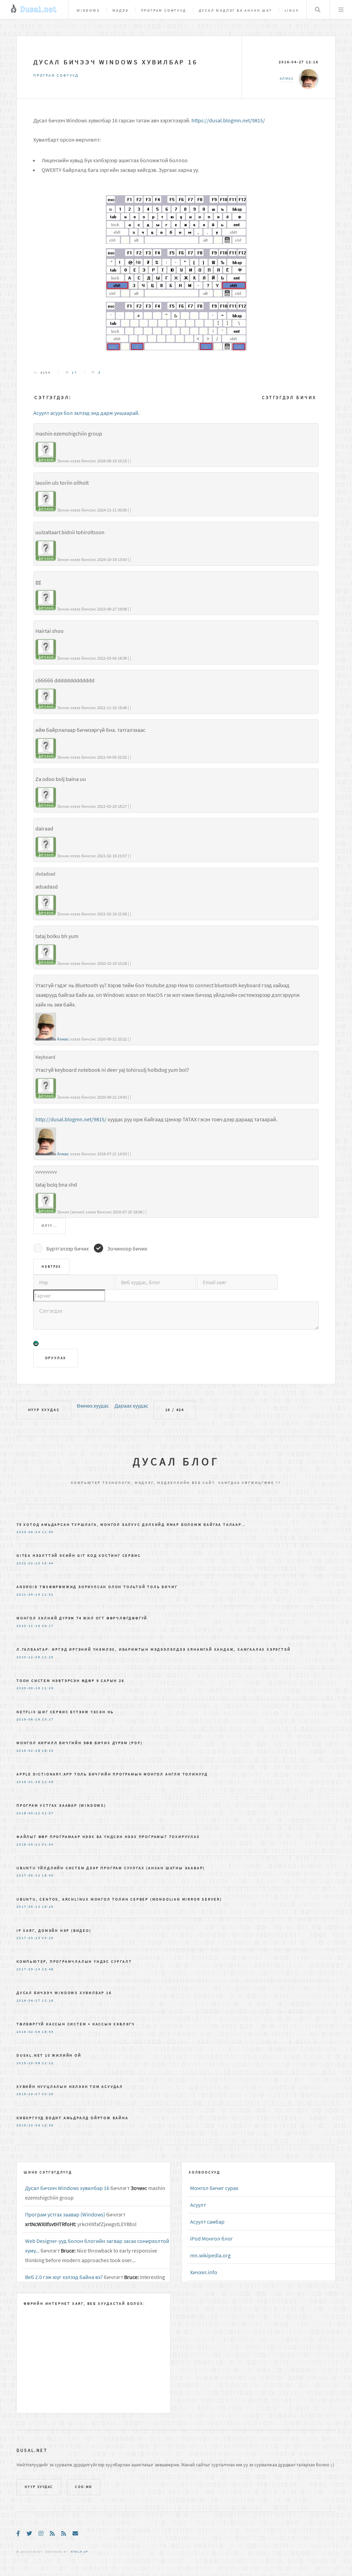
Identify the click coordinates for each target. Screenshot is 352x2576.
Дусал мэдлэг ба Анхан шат (235, 10)
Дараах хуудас (131, 1406)
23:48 (48, 1969)
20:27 (48, 1719)
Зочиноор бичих (127, 1248)
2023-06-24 (29, 1532)
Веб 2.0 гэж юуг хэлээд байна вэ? (64, 2277)
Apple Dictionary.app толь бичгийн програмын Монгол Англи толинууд (112, 1774)
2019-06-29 (29, 1719)
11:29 (48, 1688)
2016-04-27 (29, 2001)
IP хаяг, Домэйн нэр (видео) (54, 1930)
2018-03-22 (29, 1813)
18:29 (48, 1907)
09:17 (48, 1626)
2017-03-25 (29, 1938)
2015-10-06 (29, 2125)
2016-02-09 (29, 2032)
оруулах (56, 1358)
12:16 (48, 2001)
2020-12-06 (29, 1657)
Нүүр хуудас (44, 1410)
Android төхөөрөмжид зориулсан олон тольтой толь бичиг (97, 1587)
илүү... (49, 1226)
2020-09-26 (29, 1688)
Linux (292, 10)
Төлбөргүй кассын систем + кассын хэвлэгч (76, 2024)
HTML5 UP (79, 2552)
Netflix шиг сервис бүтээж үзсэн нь (65, 1712)
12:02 (48, 1595)
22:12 (48, 2063)
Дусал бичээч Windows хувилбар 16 (115, 62)
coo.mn (83, 2487)
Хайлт (318, 10)
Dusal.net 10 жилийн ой (49, 2055)
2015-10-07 (29, 2094)
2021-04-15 (29, 1595)
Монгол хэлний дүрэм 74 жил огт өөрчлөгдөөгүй (82, 1618)
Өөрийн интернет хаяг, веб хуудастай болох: (85, 2303)
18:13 (48, 1751)
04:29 (48, 1938)
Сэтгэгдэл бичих (289, 398)
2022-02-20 (29, 1563)
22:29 (48, 1657)
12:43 (48, 1782)
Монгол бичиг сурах (214, 2188)
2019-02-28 (29, 1751)
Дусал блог (176, 1462)
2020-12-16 (29, 1626)
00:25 (48, 2094)
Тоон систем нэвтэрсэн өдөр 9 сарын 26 (70, 1681)
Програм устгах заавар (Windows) (61, 1805)
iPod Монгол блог (212, 2238)
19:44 (48, 1563)
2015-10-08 (29, 2063)
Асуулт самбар (207, 2222)
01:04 (48, 1845)
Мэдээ (120, 10)
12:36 (48, 2125)
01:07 (48, 1813)
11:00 (48, 1532)
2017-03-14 (29, 1969)
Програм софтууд (164, 10)
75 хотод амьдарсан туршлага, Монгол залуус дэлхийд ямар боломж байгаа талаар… (131, 1524)
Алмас (63, 1039)
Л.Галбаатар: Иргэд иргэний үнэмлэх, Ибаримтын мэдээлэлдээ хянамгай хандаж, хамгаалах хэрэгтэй (153, 1649)
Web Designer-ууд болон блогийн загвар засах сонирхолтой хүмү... (97, 2246)
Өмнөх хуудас (93, 1406)
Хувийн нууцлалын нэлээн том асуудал (70, 2087)
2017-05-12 (29, 1875)
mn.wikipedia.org (210, 2255)
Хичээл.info (204, 2272)
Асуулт (198, 2205)
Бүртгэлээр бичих (68, 1248)
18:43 (48, 2032)
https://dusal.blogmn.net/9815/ (228, 120)
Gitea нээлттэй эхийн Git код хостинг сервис (79, 1555)
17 (74, 373)
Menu (341, 10)
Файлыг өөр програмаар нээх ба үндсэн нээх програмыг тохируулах (108, 1837)
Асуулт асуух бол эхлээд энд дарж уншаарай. (86, 413)
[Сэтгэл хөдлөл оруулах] (36, 1345)
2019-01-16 (29, 1782)
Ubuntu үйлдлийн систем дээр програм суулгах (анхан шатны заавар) (111, 1868)
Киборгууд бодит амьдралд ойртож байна (73, 2118)
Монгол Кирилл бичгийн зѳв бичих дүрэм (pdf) (79, 1743)
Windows (88, 10)
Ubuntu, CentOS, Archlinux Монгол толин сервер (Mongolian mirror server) (119, 1899)
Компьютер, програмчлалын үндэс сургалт (74, 1961)
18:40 (48, 1875)
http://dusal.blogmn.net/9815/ (71, 1119)
